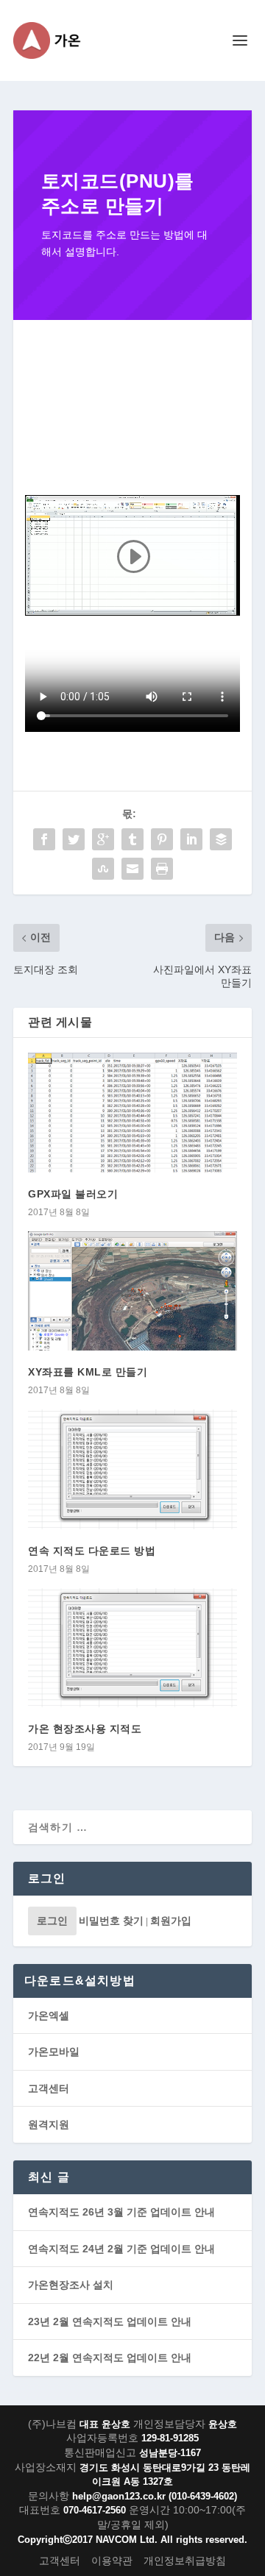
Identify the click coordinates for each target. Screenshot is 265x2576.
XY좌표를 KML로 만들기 (88, 1372)
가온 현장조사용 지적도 (85, 1729)
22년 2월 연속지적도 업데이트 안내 (110, 2358)
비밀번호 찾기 (111, 1921)
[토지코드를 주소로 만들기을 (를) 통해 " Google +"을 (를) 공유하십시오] (103, 839)
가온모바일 (54, 2052)
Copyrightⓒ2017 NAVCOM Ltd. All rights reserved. (132, 2540)
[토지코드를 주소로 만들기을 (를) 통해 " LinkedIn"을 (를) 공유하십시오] (191, 839)
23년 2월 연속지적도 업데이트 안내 (110, 2321)
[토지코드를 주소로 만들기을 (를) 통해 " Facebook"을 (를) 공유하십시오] (44, 839)
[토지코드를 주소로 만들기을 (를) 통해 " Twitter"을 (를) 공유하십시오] (74, 839)
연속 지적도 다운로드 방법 (92, 1551)
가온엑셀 (49, 2015)
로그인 (52, 1921)
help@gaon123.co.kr (119, 2496)
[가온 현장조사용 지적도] (132, 1648)
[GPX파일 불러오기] (132, 1112)
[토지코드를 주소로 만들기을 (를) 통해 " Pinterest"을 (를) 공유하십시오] (162, 839)
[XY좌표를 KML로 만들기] (132, 1291)
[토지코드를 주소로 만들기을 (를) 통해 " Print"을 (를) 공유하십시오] (162, 869)
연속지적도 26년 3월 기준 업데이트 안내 (121, 2212)
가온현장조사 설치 (71, 2285)
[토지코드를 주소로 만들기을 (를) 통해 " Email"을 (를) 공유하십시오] (132, 869)
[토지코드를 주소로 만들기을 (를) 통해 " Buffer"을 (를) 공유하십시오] (221, 839)
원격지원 (49, 2124)
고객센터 (49, 2088)
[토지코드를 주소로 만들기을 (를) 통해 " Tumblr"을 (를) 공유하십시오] (132, 839)
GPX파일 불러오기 (73, 1194)
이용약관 (112, 2561)
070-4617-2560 (95, 2510)
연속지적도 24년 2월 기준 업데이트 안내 (121, 2249)
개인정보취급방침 (185, 2561)
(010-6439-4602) (203, 2496)
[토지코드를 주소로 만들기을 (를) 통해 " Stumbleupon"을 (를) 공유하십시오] (103, 869)
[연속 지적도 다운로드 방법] (132, 1469)
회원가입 (171, 1921)
